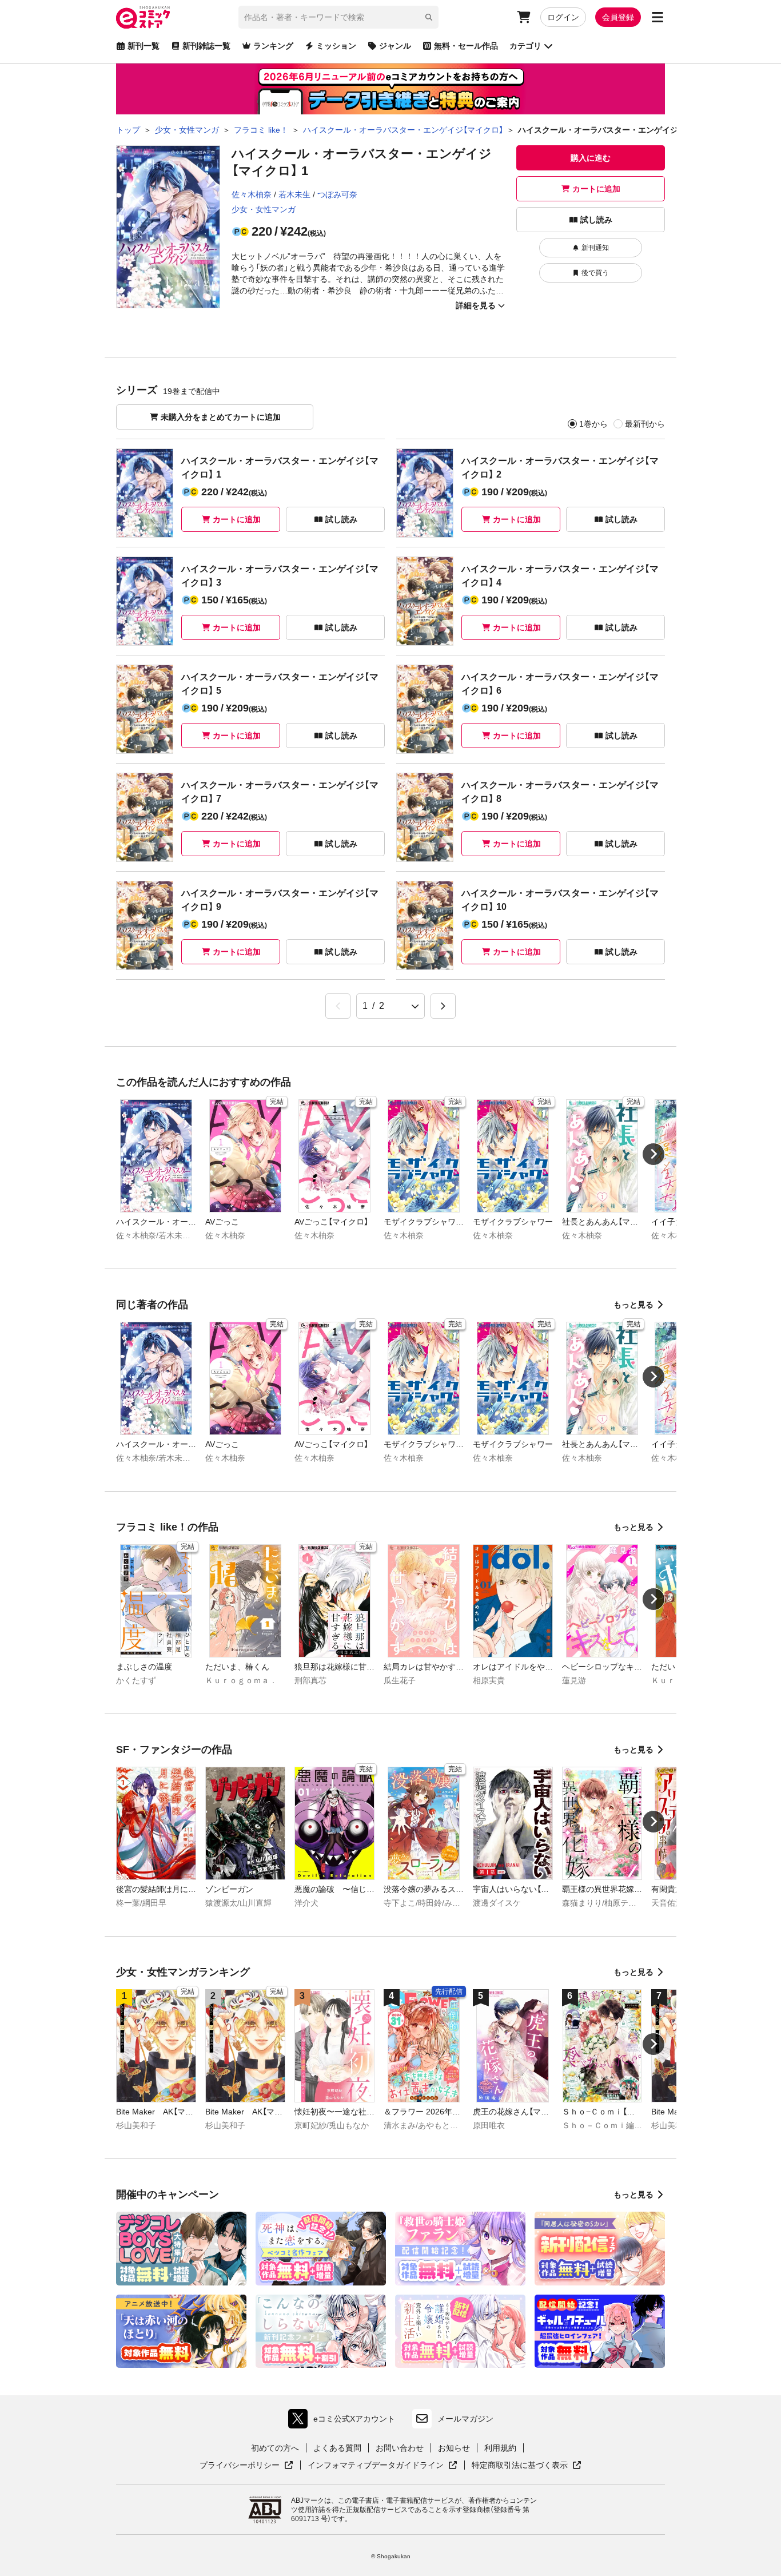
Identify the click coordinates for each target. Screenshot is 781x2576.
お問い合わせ (400, 2448)
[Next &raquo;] (443, 1006)
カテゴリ (525, 46)
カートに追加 (596, 189)
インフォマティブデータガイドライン (376, 2466)
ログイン (563, 17)
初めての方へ (275, 2448)
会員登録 (618, 17)
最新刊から (645, 424)
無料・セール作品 (466, 46)
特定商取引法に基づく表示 (527, 2466)
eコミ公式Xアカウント (344, 2421)
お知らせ (454, 2448)
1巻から (593, 424)
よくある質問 (337, 2448)
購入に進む (591, 158)
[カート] (524, 17)
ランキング (273, 46)
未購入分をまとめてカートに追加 (221, 417)
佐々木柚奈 (252, 194)
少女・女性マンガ (264, 209)
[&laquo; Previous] (338, 1006)
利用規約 (500, 2448)
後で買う (595, 273)
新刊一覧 (144, 46)
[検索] (429, 17)
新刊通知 (595, 248)
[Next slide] (654, 1154)
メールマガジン (465, 2419)
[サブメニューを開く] (658, 17)
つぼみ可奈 (337, 194)
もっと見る (633, 1305)
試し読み (596, 220)
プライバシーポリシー (246, 2466)
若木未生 (294, 194)
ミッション (336, 46)
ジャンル (395, 46)
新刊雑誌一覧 (206, 46)
